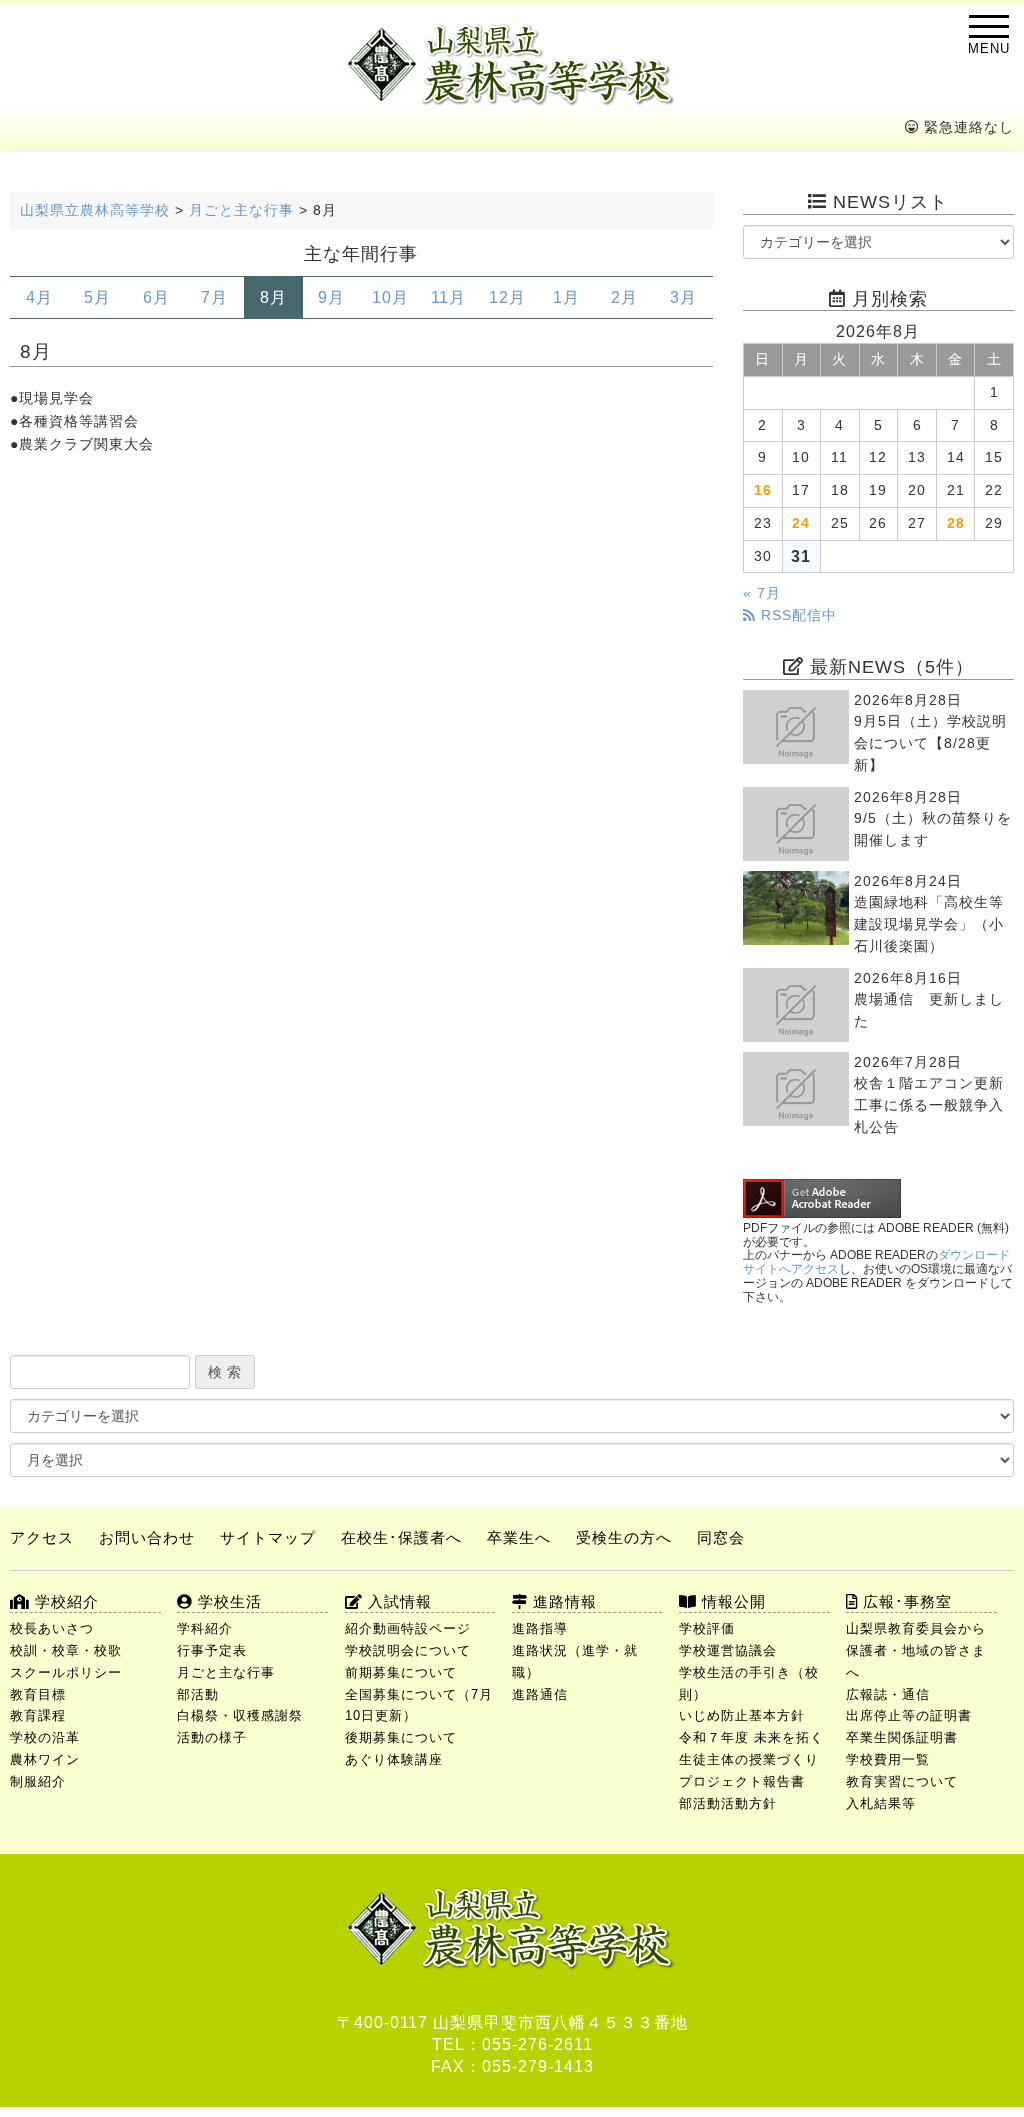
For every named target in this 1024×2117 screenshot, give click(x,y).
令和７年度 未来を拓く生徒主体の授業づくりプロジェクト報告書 (751, 1759)
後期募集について (401, 1737)
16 (763, 490)
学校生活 (227, 1601)
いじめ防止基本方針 (742, 1715)
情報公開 (731, 1601)
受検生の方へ (624, 1537)
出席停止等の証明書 (909, 1715)
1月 (566, 297)
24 (801, 523)
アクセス (42, 1537)
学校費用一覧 (888, 1759)
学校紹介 (64, 1601)
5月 (97, 297)
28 (956, 523)
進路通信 (540, 1694)
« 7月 (762, 593)
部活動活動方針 (728, 1803)
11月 (448, 297)
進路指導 (540, 1628)
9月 (331, 297)
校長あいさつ (52, 1628)
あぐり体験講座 (394, 1759)
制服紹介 (38, 1781)
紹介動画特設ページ (408, 1628)
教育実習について (902, 1781)
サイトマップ (268, 1537)
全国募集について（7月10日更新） (419, 1705)
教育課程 (38, 1715)
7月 (214, 297)
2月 (624, 297)
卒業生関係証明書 (902, 1737)
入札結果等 (881, 1803)
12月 (507, 297)
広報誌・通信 (888, 1694)
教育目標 (38, 1694)
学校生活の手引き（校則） (749, 1683)
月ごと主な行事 (226, 1672)
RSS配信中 (796, 615)
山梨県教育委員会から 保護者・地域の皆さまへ (921, 1650)
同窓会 (721, 1537)
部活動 (198, 1694)
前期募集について (401, 1672)
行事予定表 (212, 1650)
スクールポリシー (66, 1672)
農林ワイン (45, 1759)
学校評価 (707, 1628)
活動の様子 (212, 1737)
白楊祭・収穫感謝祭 (240, 1715)
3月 (683, 297)
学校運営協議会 (728, 1650)
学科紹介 (205, 1628)
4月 (39, 297)
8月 (273, 297)
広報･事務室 (905, 1601)
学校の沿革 (45, 1737)
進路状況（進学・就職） (575, 1661)
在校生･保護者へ (401, 1537)
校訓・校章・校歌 (66, 1650)
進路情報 (562, 1601)
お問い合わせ (147, 1537)
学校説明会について (408, 1650)
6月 (156, 297)
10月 (390, 297)
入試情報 (397, 1601)
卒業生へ (519, 1537)
